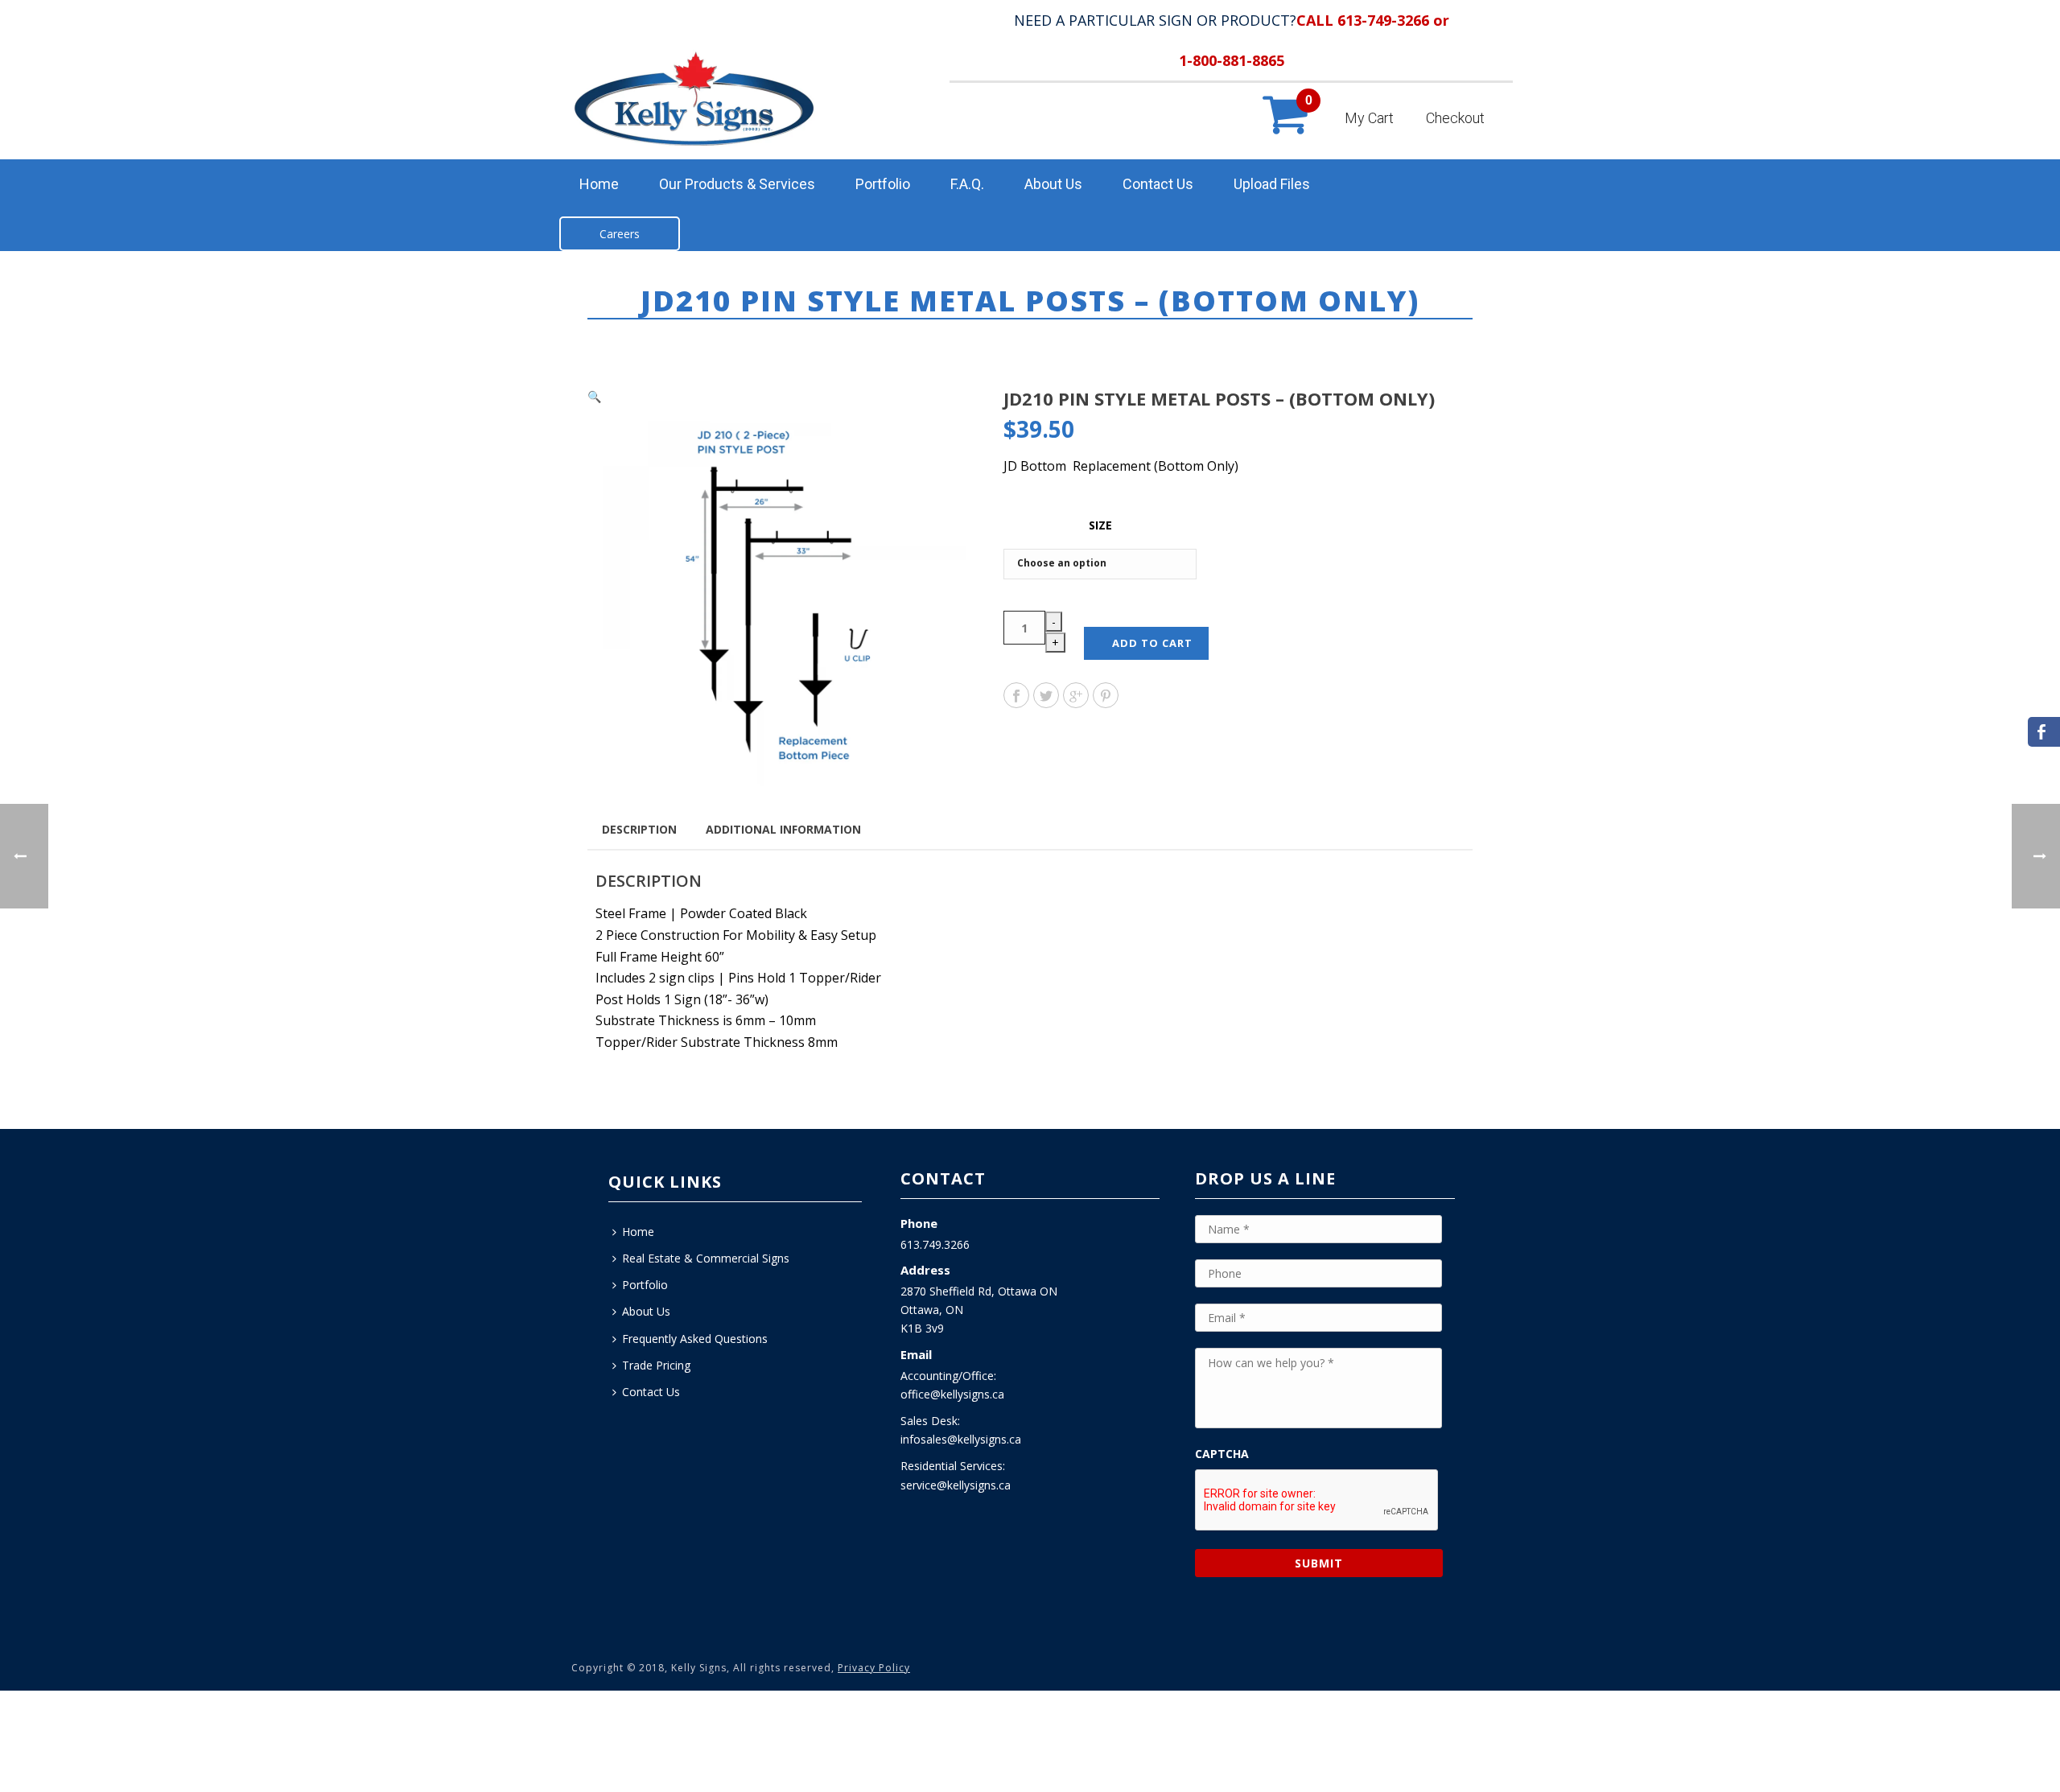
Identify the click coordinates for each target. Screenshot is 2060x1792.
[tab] (639, 829)
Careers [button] (620, 234)
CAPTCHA (1222, 1454)
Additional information (783, 829)
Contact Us (1158, 184)
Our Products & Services (737, 184)
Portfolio (883, 184)
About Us (1053, 184)
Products (1180, 332)
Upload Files (1272, 184)
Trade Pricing (656, 1365)
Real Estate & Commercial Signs (706, 1258)
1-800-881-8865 (1232, 60)
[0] (1283, 131)
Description (639, 829)
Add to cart (1152, 643)
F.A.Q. (967, 184)
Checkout (1455, 118)
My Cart (1369, 118)
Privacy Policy (874, 1668)
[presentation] (1317, 1501)
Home (599, 184)
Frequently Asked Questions (695, 1339)
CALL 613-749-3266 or (1373, 20)
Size (1100, 525)
